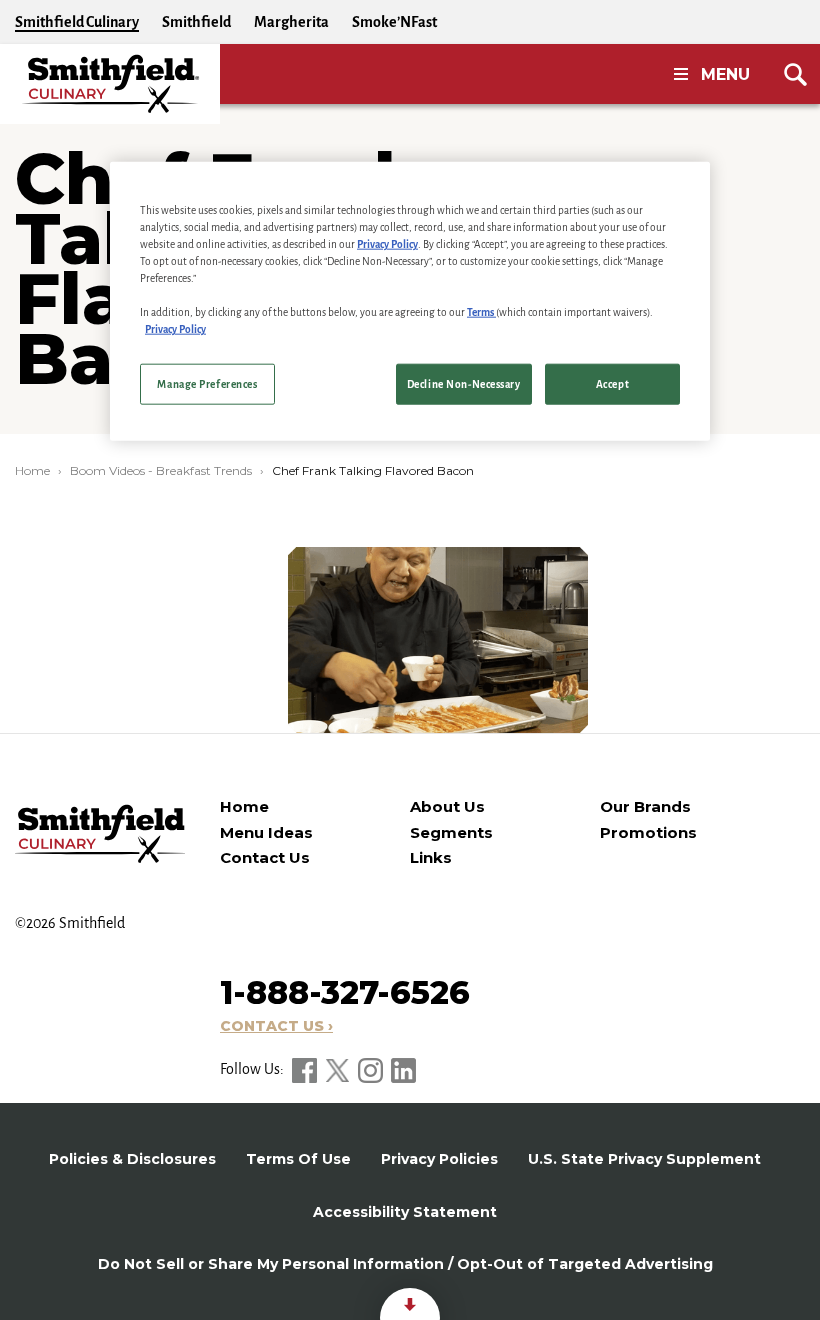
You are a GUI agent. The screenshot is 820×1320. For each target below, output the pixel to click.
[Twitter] (339, 1069)
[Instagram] (372, 1069)
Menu (725, 74)
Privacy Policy (387, 244)
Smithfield (196, 22)
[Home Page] (110, 84)
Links (431, 857)
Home (32, 470)
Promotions (648, 832)
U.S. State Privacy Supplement (644, 1159)
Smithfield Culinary (77, 22)
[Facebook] (306, 1069)
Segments (451, 832)
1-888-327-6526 (345, 992)
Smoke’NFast (394, 22)
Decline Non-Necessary (464, 383)
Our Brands (645, 806)
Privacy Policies (439, 1159)
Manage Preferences (207, 383)
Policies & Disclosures (132, 1159)
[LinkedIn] (403, 1069)
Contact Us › (276, 1026)
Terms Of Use (298, 1159)
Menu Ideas (266, 832)
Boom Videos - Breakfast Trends (161, 470)
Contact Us (265, 857)
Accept (612, 383)
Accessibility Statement (405, 1212)
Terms (481, 312)
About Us (447, 806)
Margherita (291, 22)
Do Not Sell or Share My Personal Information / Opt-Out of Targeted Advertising (405, 1264)
